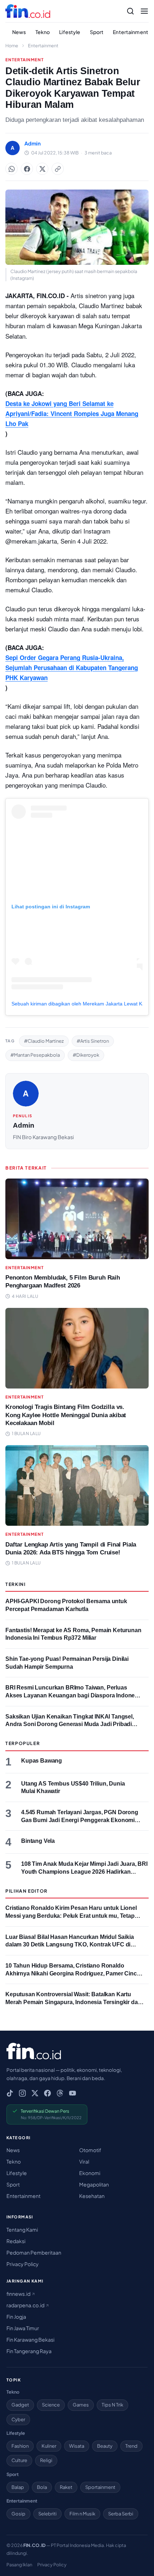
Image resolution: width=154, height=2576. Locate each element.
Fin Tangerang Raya (29, 2351)
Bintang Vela (38, 1841)
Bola (42, 2487)
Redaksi (16, 2241)
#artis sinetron (93, 1041)
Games (81, 2405)
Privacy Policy (23, 2264)
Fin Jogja (16, 2317)
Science (51, 2405)
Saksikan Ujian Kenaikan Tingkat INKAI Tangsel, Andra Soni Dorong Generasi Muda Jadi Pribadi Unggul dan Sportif (70, 1724)
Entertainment (131, 32)
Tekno (43, 32)
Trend (131, 2446)
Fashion (20, 2446)
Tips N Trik (112, 2405)
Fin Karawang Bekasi (30, 2340)
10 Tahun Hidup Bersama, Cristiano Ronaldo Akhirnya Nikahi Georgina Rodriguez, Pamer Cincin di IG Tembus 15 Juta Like (74, 1973)
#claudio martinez (44, 1041)
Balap (18, 2487)
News (19, 32)
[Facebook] (47, 2093)
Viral (84, 2161)
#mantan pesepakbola (35, 1055)
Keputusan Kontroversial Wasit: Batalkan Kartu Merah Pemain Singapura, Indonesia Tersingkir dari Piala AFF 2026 (73, 2002)
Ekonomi (90, 2173)
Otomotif (90, 2150)
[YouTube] (73, 2093)
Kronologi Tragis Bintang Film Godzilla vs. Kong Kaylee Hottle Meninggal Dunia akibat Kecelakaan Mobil (66, 1415)
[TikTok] (10, 2093)
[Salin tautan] (58, 169)
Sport (97, 32)
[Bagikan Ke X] (42, 169)
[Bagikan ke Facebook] (27, 169)
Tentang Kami (22, 2229)
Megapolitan (94, 2184)
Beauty (105, 2446)
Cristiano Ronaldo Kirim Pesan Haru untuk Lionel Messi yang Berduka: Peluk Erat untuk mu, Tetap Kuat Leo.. (71, 1916)
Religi (46, 2460)
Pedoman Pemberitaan (34, 2252)
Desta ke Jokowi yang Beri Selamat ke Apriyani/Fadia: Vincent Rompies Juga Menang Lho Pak (72, 414)
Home (12, 46)
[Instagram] (22, 2093)
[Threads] (60, 2093)
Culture (19, 2460)
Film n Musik (82, 2514)
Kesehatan (92, 2196)
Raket (66, 2487)
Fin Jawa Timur (23, 2328)
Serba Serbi (121, 2514)
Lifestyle (70, 32)
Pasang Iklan (19, 2565)
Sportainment (100, 2487)
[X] (35, 2093)
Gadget (20, 2405)
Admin (24, 1125)
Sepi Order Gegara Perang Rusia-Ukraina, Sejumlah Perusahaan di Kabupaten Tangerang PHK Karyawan (72, 668)
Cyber (18, 2419)
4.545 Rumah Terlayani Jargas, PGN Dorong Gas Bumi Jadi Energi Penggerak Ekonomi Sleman (80, 1820)
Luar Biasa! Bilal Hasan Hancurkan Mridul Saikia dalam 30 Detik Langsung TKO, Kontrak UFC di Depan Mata (70, 1945)
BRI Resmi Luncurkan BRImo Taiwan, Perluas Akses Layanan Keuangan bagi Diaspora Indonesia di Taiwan (74, 1695)
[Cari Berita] (130, 11)
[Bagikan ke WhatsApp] (11, 169)
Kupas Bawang (42, 1761)
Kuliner (49, 2446)
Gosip (18, 2514)
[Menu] (144, 11)
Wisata (77, 2446)
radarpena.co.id (26, 2305)
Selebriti (47, 2514)
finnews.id (19, 2294)
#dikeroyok (86, 1055)
